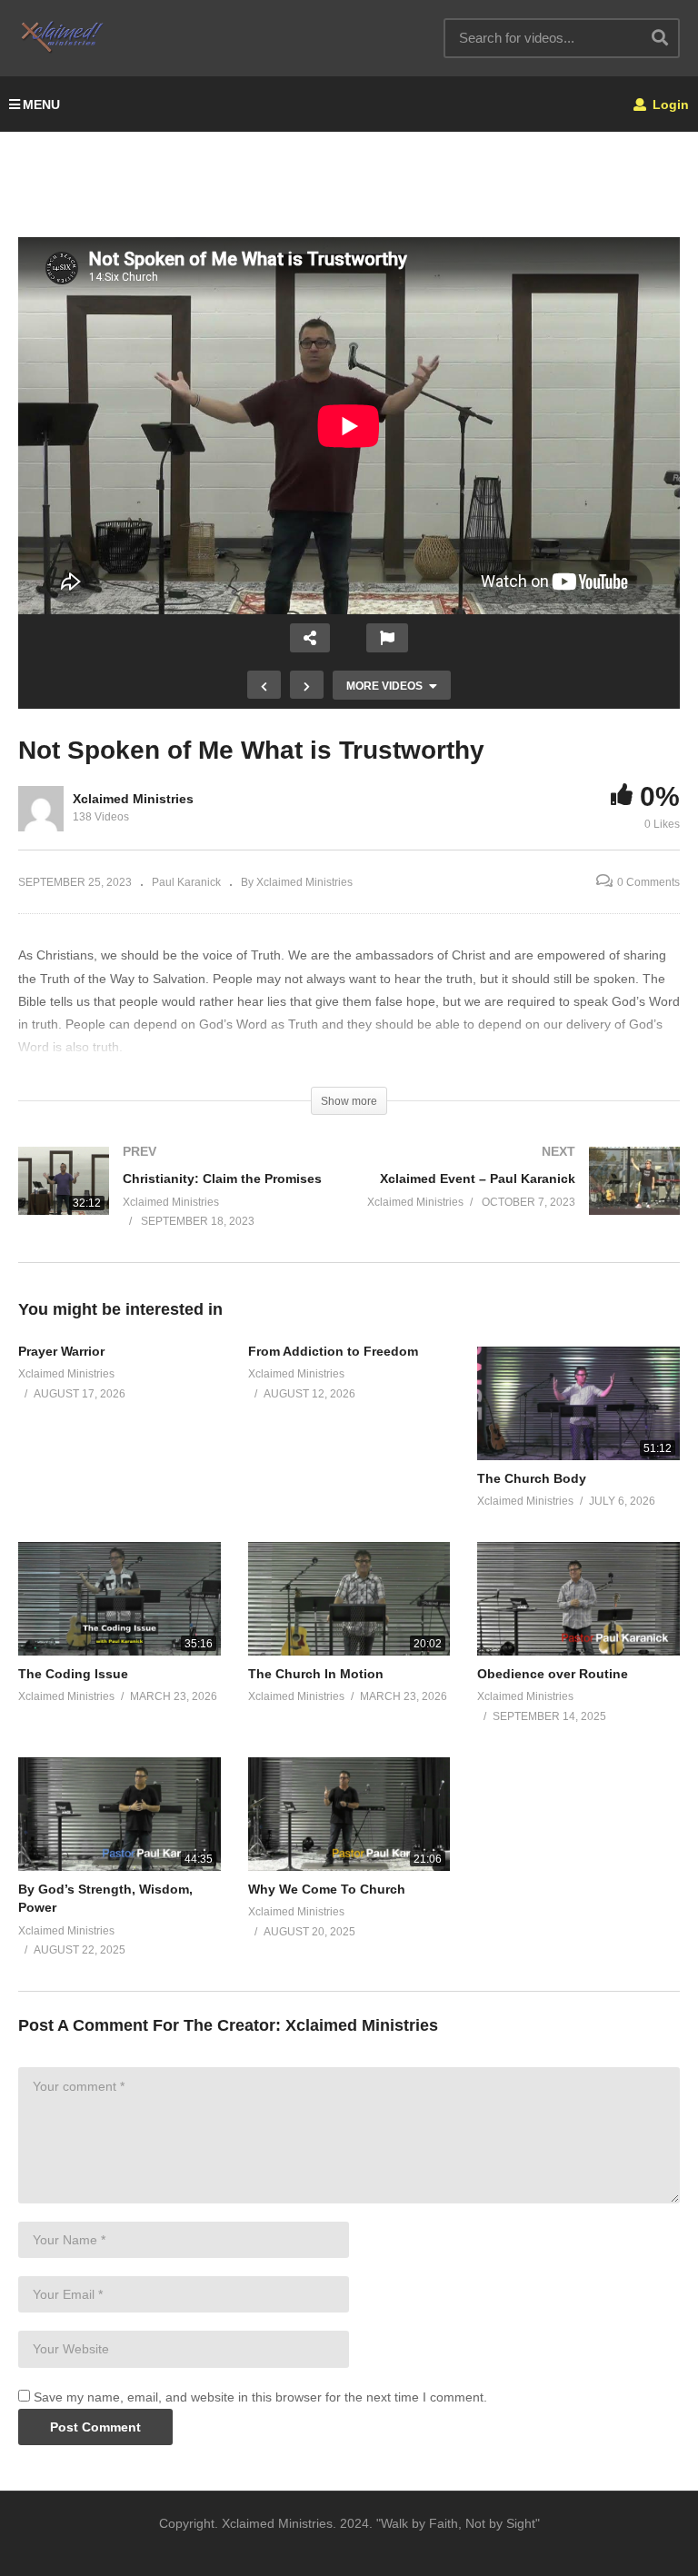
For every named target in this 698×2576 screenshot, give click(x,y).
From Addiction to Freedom (333, 1351)
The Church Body (532, 1478)
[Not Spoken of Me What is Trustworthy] (578, 1403)
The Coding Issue (73, 1674)
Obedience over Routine (553, 1674)
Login (669, 104)
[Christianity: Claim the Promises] (174, 1204)
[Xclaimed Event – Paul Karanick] (523, 1199)
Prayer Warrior (61, 1351)
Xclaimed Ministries (133, 799)
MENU (41, 104)
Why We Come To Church (327, 1889)
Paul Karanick (186, 882)
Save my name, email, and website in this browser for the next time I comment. (260, 2397)
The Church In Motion (316, 1674)
